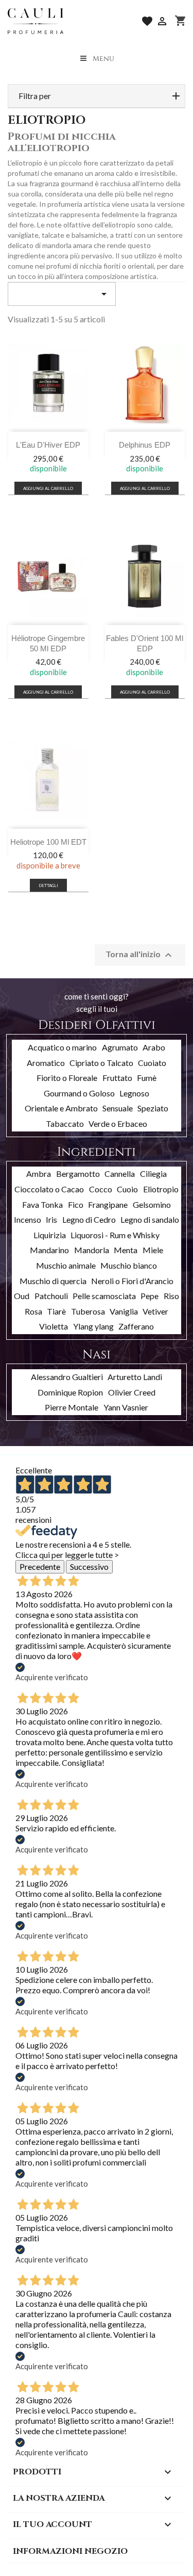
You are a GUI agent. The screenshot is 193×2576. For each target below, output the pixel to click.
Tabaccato (65, 1123)
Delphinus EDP (145, 445)
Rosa (33, 1311)
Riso (171, 1296)
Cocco (101, 1189)
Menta (126, 1250)
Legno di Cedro (89, 1219)
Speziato (153, 1108)
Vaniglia (124, 1311)
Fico (76, 1204)
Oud (22, 1296)
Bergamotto (78, 1174)
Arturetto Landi (135, 1377)
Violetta (54, 1326)
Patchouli (51, 1296)
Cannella (120, 1174)
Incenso (28, 1219)
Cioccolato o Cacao (49, 1189)
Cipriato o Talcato (101, 1063)
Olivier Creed (132, 1392)
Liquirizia (50, 1235)
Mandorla (92, 1250)
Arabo (154, 1047)
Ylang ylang (93, 1326)
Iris (51, 1219)
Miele (153, 1250)
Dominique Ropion (70, 1392)
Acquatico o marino (62, 1047)
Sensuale (118, 1108)
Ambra (39, 1174)
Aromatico (46, 1063)
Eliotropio (161, 1189)
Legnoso (134, 1093)
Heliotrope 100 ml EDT (48, 842)
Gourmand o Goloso (79, 1093)
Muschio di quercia (53, 1281)
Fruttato (117, 1078)
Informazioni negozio (70, 2551)
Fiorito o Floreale (67, 1078)
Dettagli (48, 885)
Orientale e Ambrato (61, 1108)
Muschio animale (66, 1265)
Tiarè (56, 1311)
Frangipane (108, 1204)
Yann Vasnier (126, 1407)
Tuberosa (88, 1311)
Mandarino (49, 1250)
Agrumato (120, 1047)
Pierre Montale (72, 1407)
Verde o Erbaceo (118, 1123)
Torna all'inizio (140, 955)
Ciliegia (153, 1174)
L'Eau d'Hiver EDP (48, 445)
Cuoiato (152, 1063)
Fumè (147, 1078)
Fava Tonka (42, 1204)
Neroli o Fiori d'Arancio (132, 1281)
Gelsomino (152, 1204)
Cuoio (127, 1189)
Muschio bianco (129, 1265)
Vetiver (155, 1311)
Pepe (150, 1296)
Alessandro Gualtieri (67, 1377)
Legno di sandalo (150, 1219)
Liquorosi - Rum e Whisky (115, 1235)
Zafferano (136, 1326)
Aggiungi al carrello (48, 488)
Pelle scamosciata (104, 1296)
